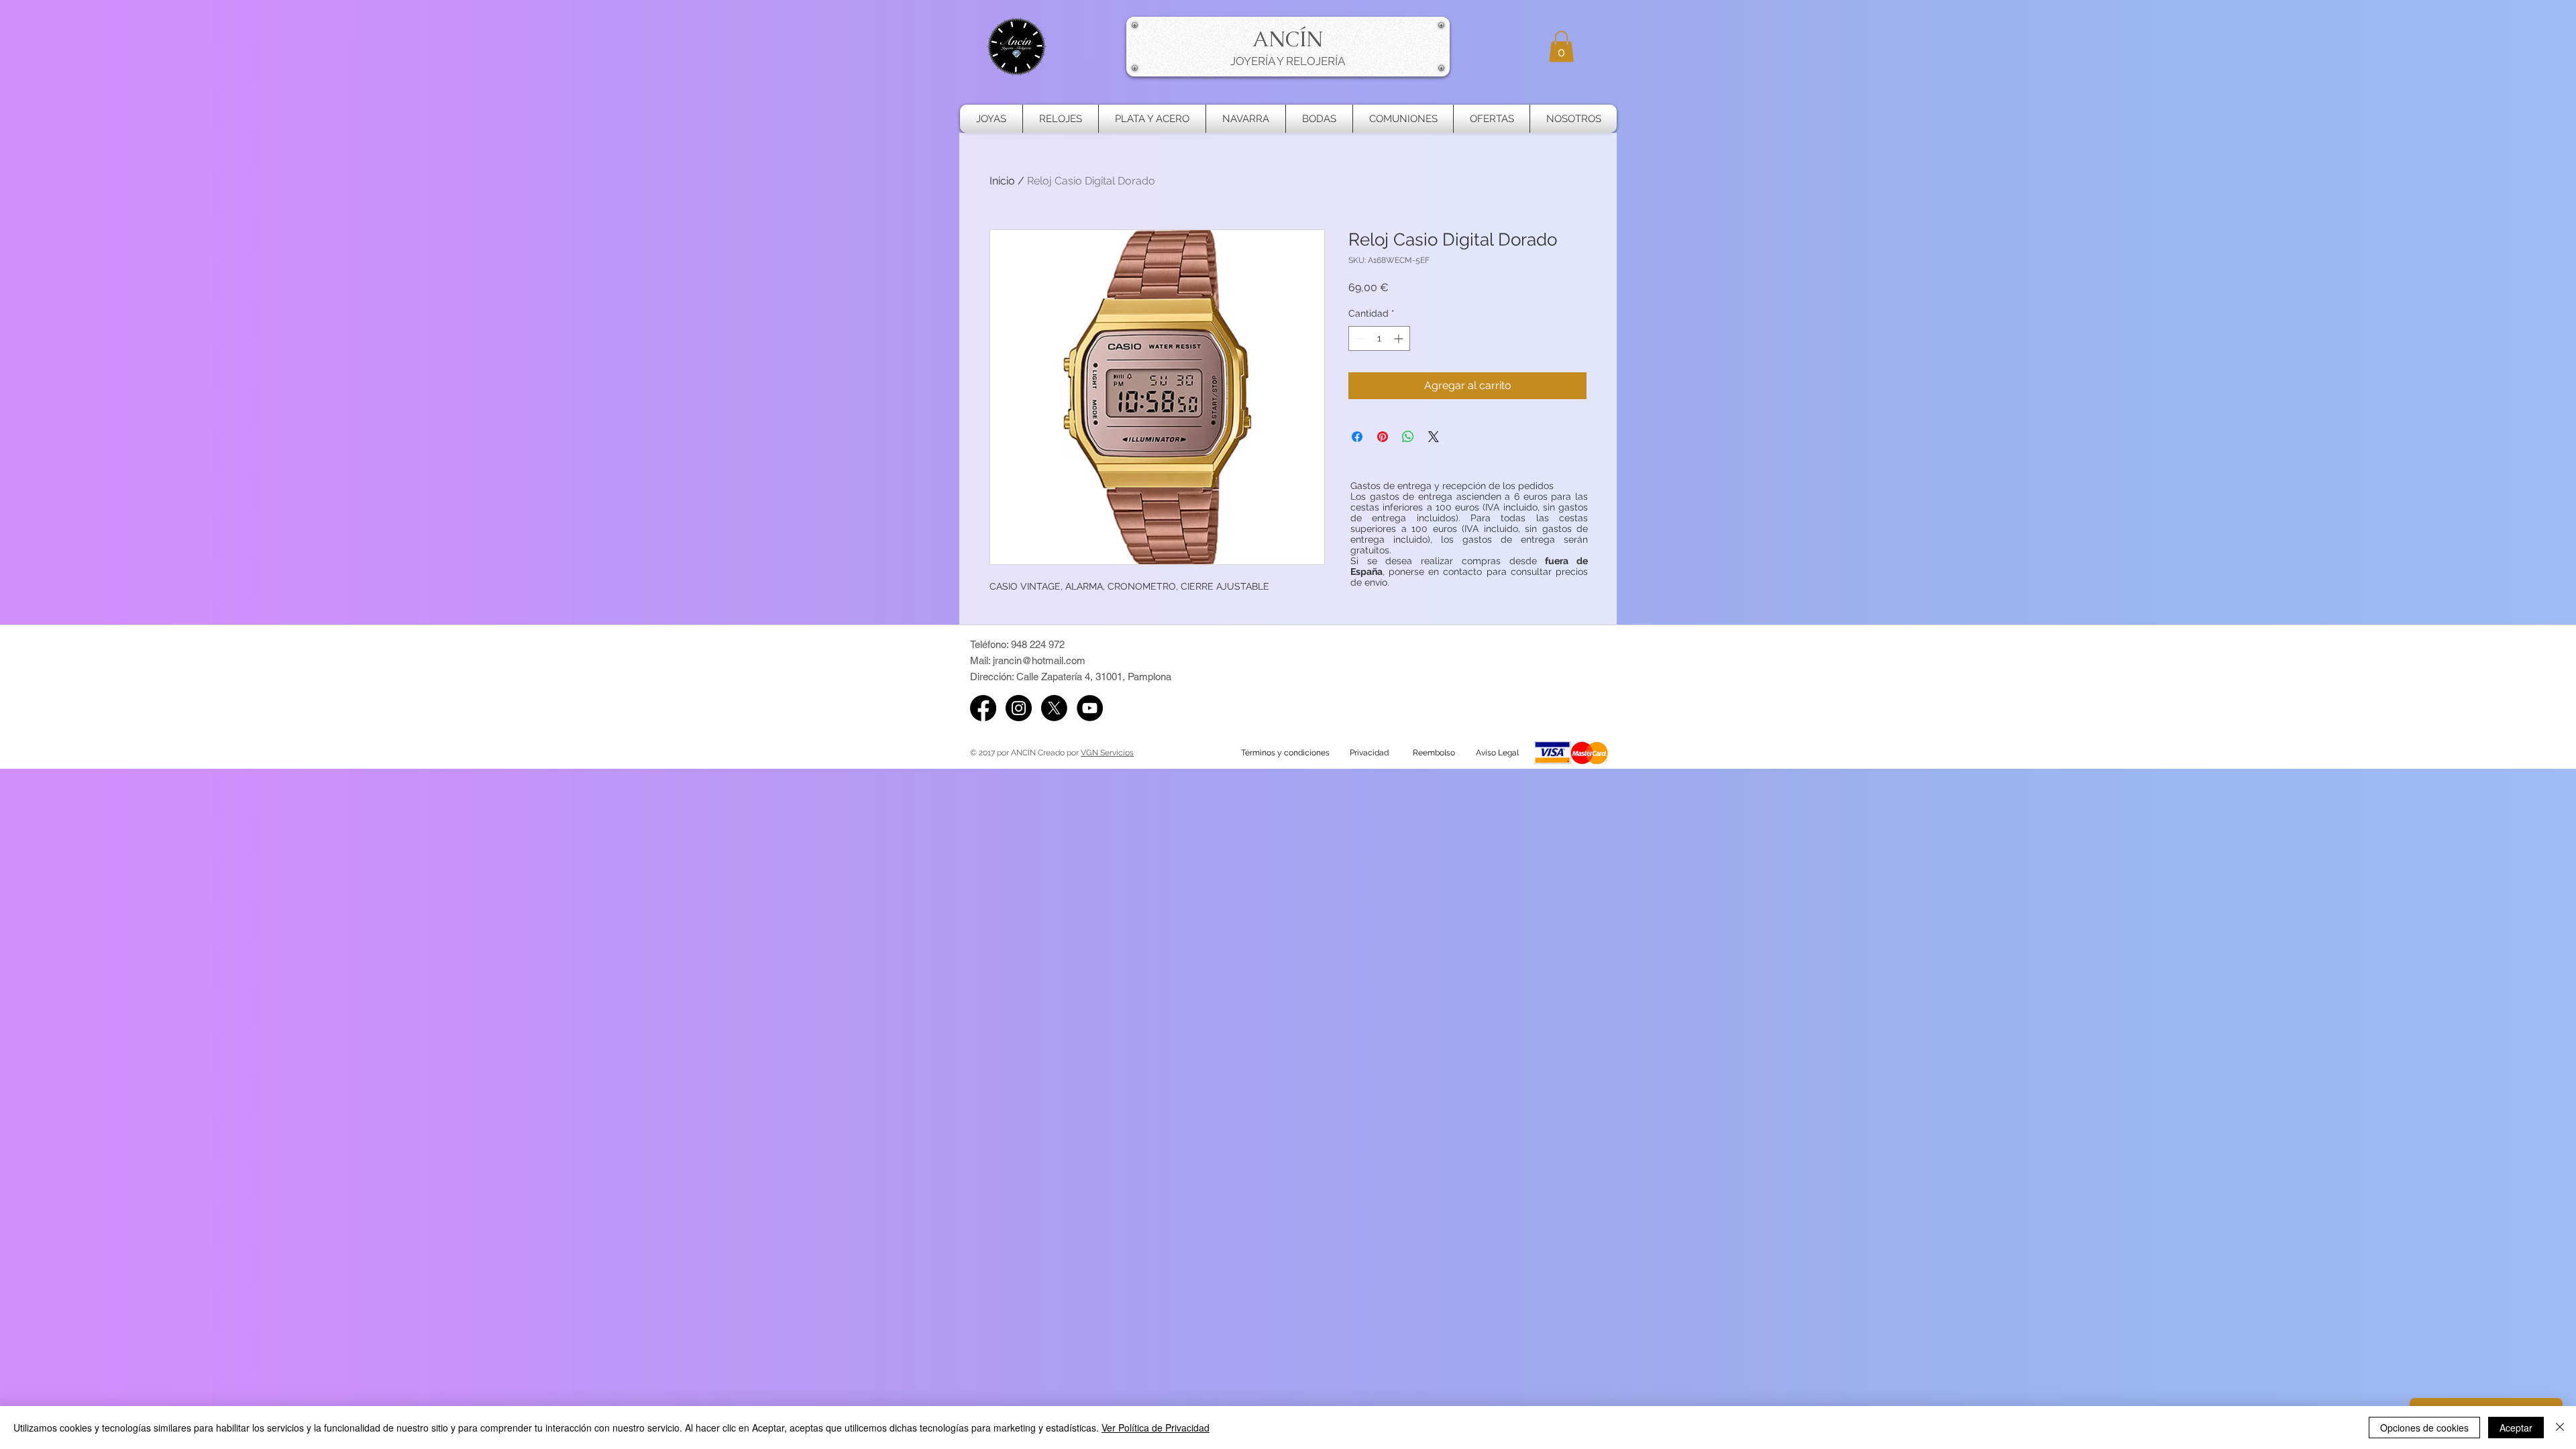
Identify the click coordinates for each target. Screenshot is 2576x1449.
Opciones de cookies (2424, 1428)
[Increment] (1400, 338)
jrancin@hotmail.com (1039, 660)
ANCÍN (1288, 39)
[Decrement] (1359, 338)
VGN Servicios (1107, 753)
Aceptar (2516, 1428)
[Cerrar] (2560, 1428)
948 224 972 (1038, 644)
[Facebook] (983, 708)
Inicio (1002, 181)
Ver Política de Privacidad (1156, 1428)
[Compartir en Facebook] (1357, 437)
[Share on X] (1434, 437)
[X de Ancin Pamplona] (1054, 708)
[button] (1561, 47)
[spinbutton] (1379, 338)
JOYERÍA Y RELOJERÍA (1288, 61)
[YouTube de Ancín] (1090, 708)
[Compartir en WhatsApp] (1408, 437)
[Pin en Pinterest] (1383, 437)
